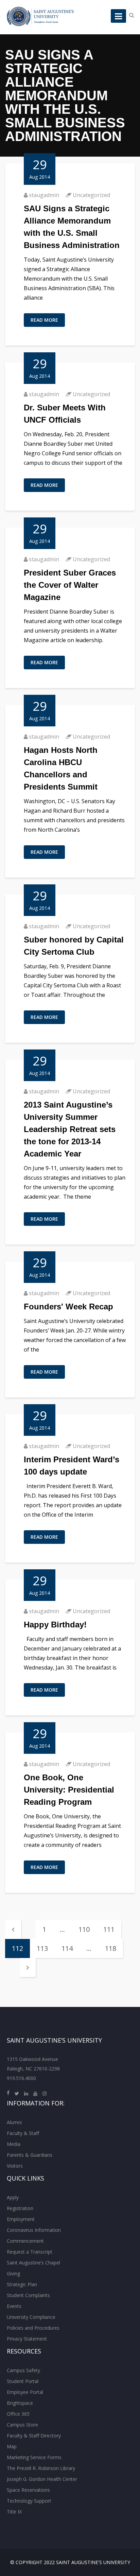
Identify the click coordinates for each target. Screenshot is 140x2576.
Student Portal (23, 2381)
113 (42, 1948)
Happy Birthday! (55, 1625)
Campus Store (22, 2425)
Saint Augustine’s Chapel (33, 2263)
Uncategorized (91, 195)
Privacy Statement (27, 2339)
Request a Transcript (30, 2252)
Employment (21, 2219)
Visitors (15, 2166)
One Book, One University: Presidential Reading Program (69, 1790)
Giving (13, 2273)
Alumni (14, 2122)
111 (109, 1929)
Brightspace (20, 2403)
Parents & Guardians (30, 2155)
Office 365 (18, 2414)
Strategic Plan (22, 2284)
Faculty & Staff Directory (34, 2436)
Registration (20, 2208)
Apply (13, 2197)
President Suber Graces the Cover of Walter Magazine (70, 585)
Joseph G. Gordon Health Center (42, 2479)
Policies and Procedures (33, 2328)
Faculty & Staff (23, 2133)
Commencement (25, 2241)
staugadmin (44, 195)
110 (84, 1929)
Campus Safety (23, 2370)
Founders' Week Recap (68, 1307)
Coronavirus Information (34, 2230)
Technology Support (29, 2501)
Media (14, 2144)
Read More (44, 320)
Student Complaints (28, 2295)
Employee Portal (25, 2392)
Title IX (14, 2512)
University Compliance (31, 2317)
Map (12, 2446)
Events (14, 2306)
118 (111, 1948)
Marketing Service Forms (34, 2457)
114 (67, 1948)
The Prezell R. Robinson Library (41, 2468)
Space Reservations (28, 2490)
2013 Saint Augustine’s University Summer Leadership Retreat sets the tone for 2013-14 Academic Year (70, 1129)
